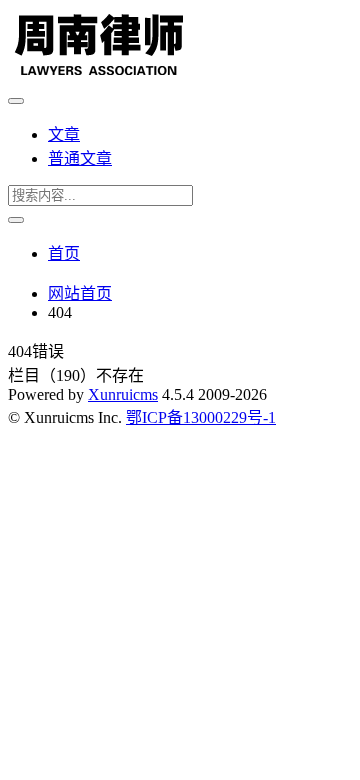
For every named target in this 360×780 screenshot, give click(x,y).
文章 (64, 134)
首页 (64, 253)
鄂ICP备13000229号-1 (201, 417)
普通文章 (80, 158)
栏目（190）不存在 (76, 375)
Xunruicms (123, 394)
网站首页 (80, 293)
